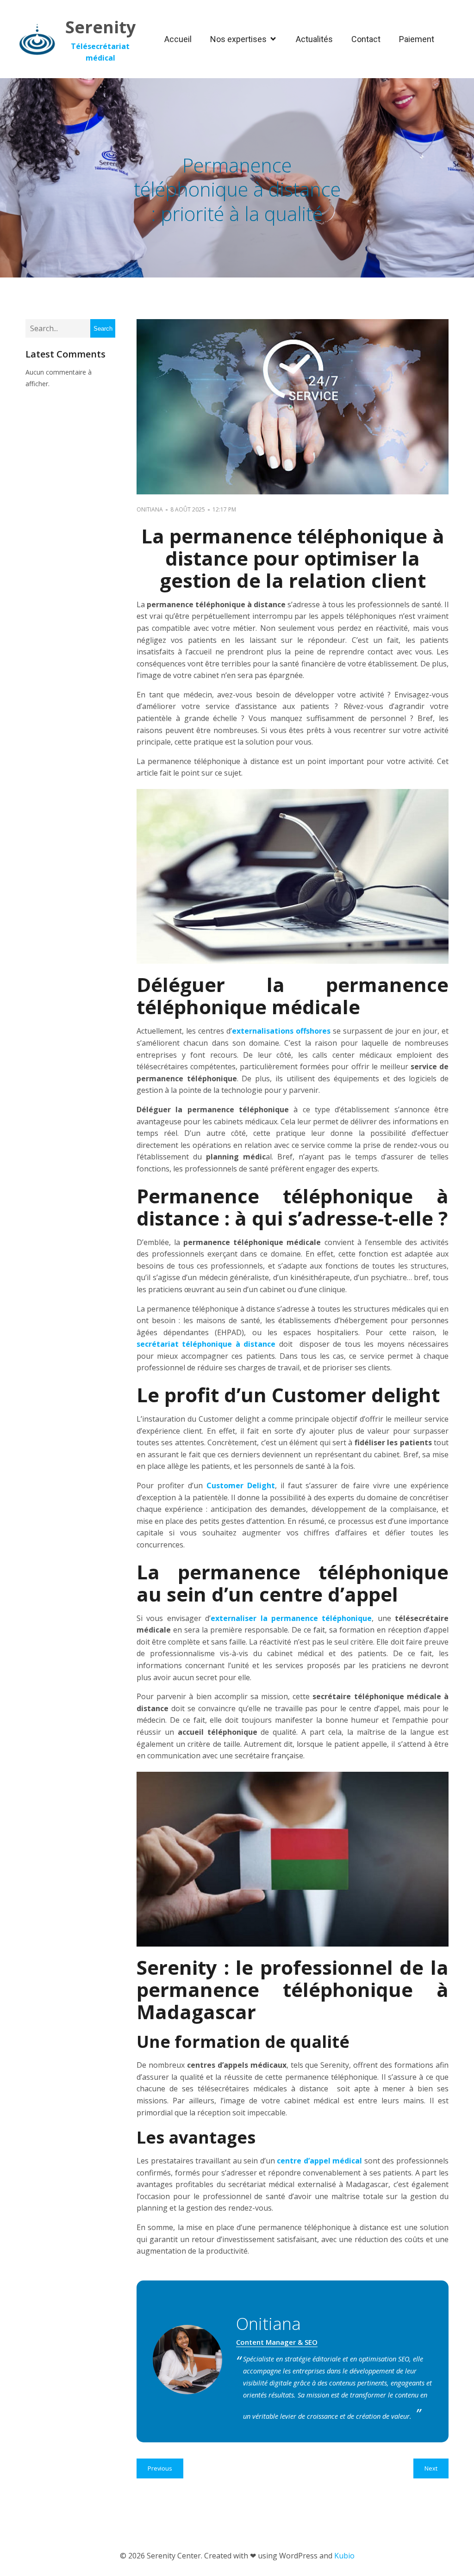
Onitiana (150, 509)
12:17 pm (224, 509)
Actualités (314, 39)
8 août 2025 (188, 509)
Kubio (344, 2556)
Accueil (178, 39)
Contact (366, 39)
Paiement (417, 39)
